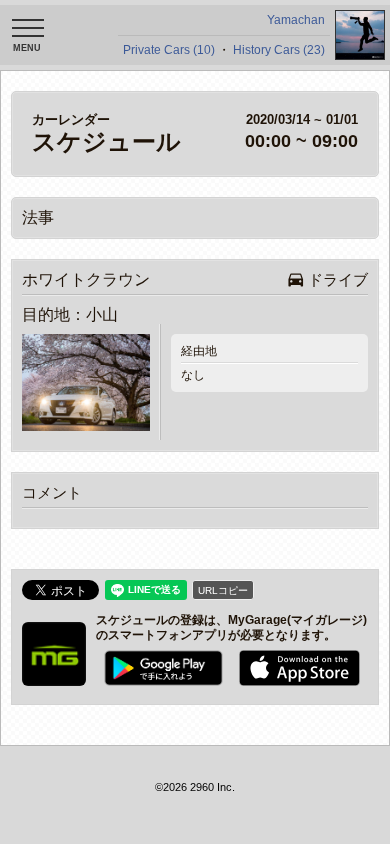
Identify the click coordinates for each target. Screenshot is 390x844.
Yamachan (296, 20)
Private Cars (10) (169, 50)
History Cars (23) (279, 50)
